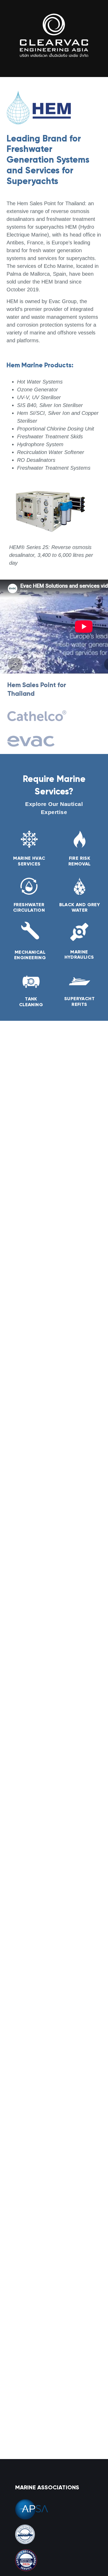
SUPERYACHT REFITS (79, 1001)
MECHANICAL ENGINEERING (30, 955)
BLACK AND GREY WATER (80, 907)
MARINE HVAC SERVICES (29, 861)
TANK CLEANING (31, 1002)
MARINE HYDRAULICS (79, 954)
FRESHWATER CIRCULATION (29, 907)
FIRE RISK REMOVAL (80, 861)
